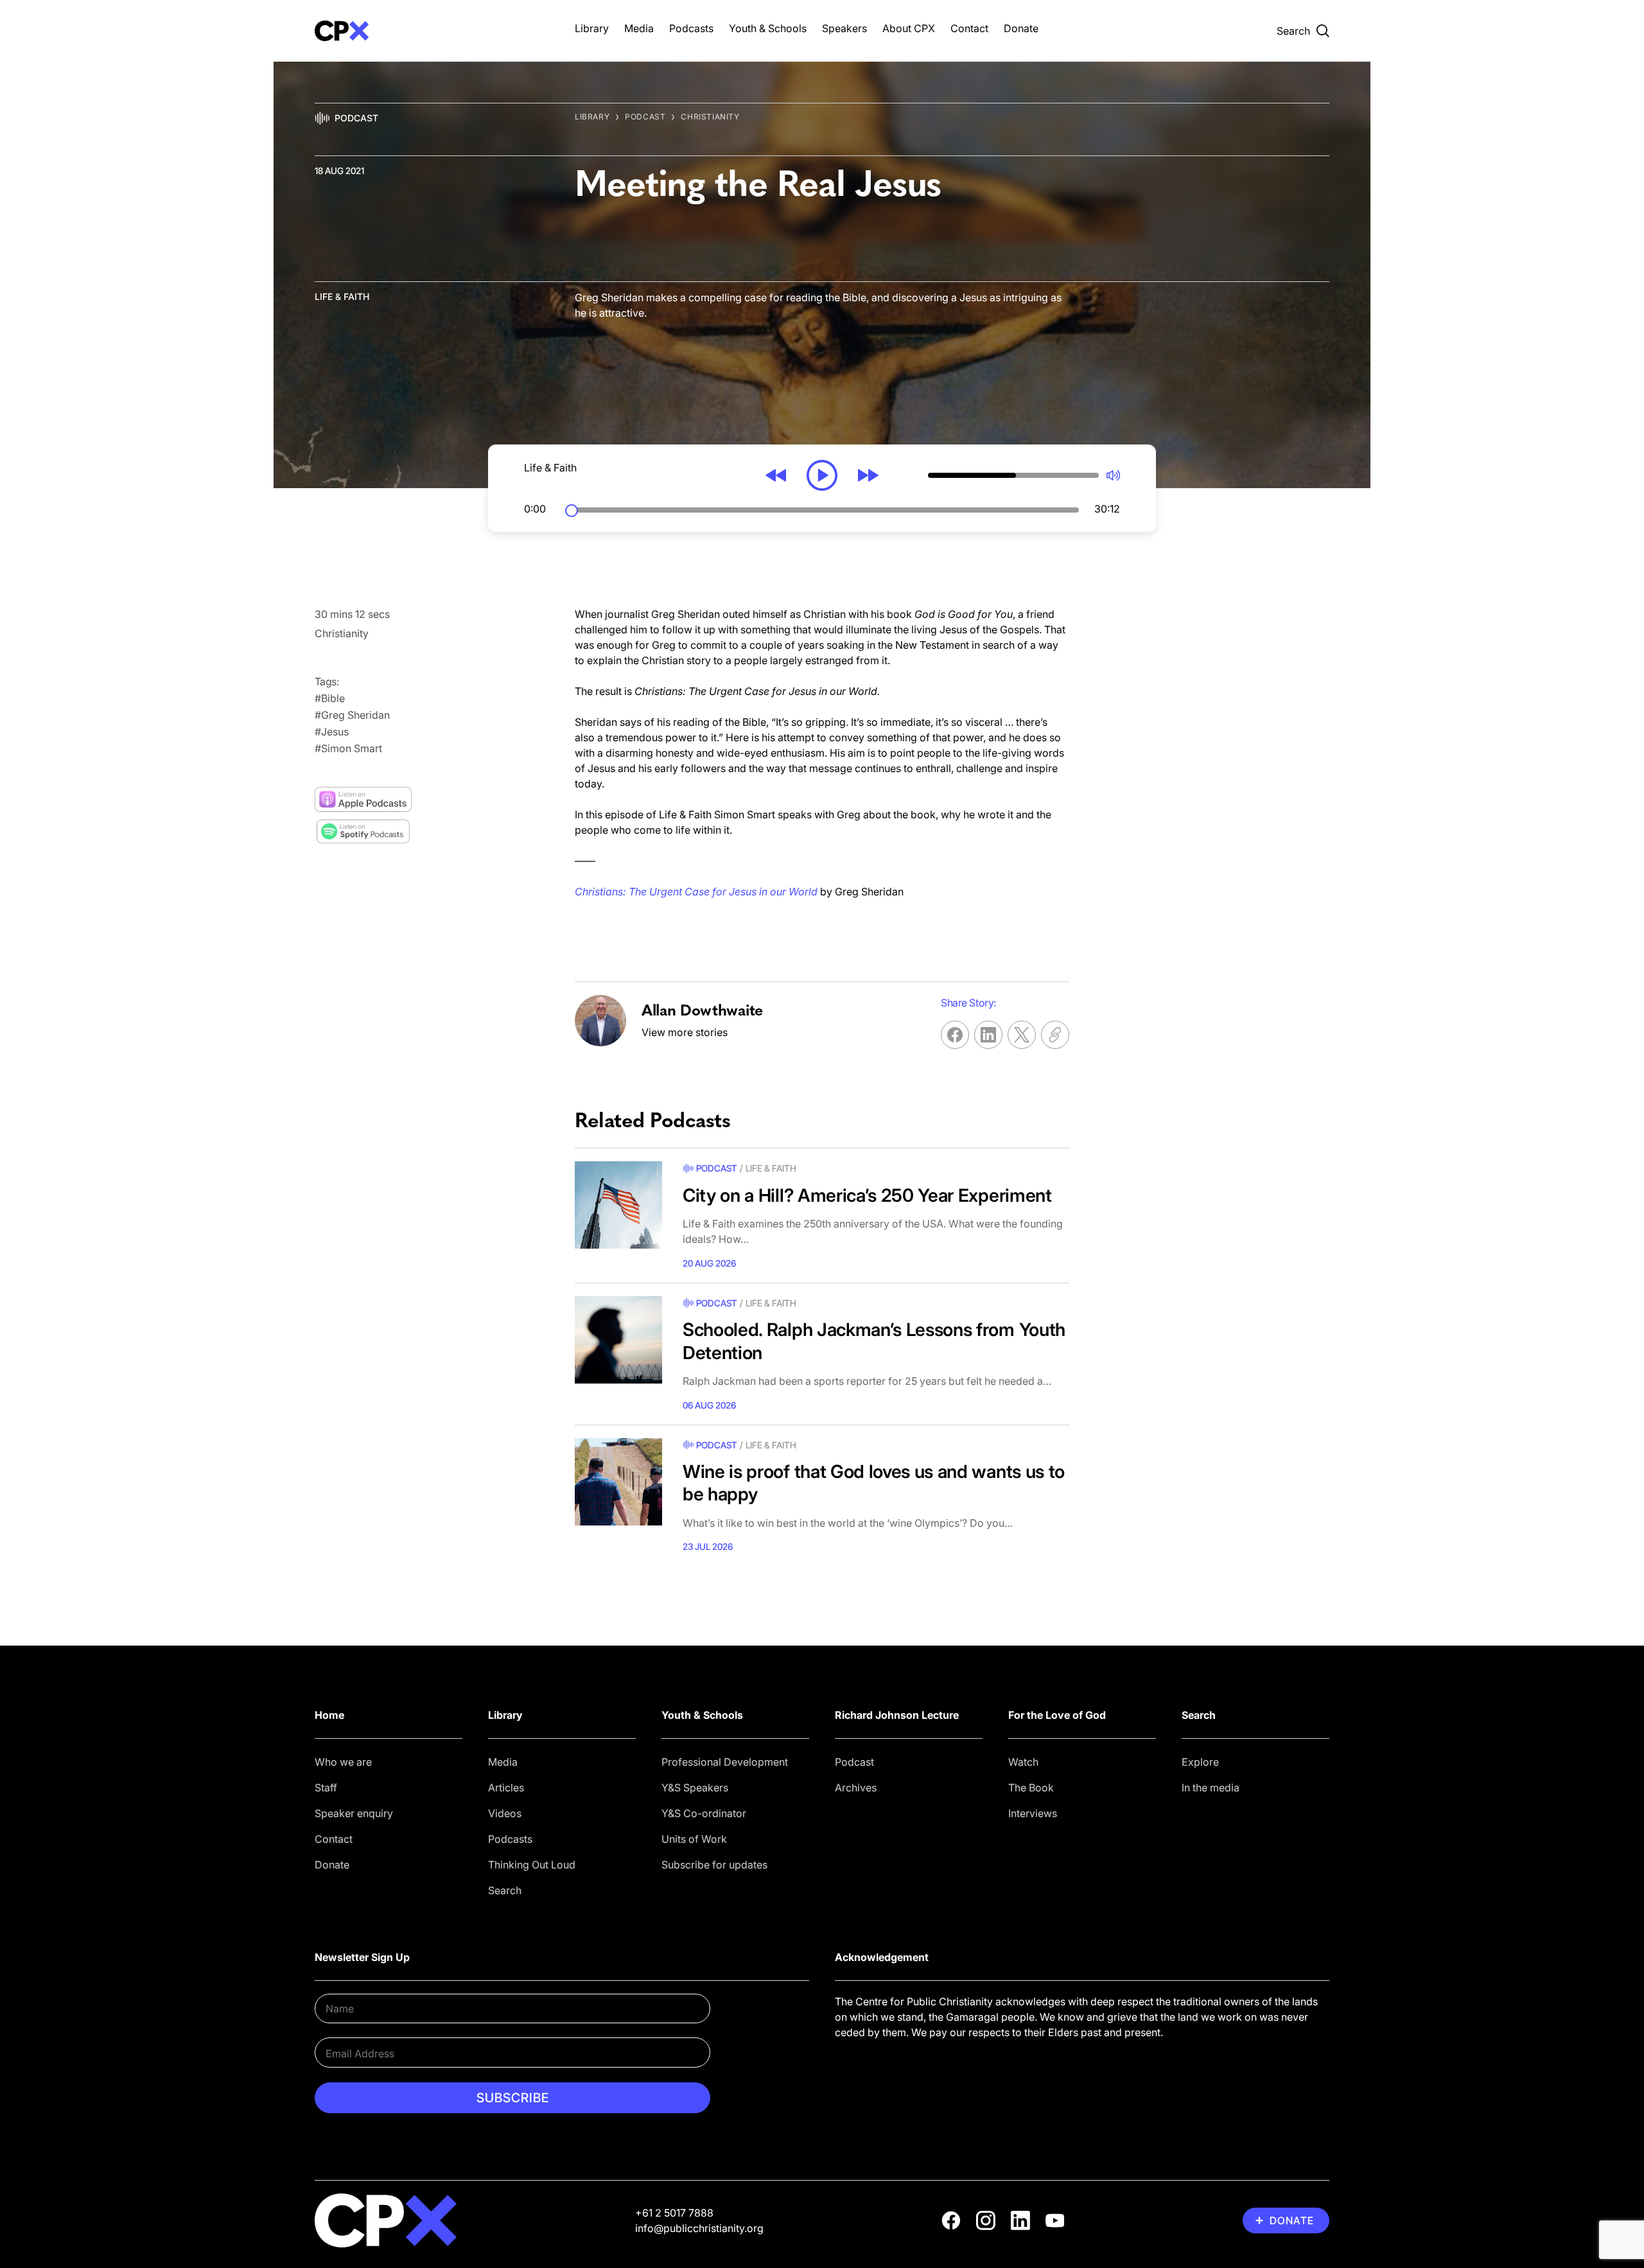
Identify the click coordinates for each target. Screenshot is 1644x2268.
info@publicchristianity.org (699, 2228)
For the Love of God (1057, 1715)
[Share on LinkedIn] (988, 1035)
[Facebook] (951, 2220)
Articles (506, 1788)
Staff (326, 1788)
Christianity (710, 117)
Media (639, 28)
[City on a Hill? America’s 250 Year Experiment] (618, 1205)
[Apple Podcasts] (363, 800)
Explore (1200, 1762)
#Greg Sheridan (352, 715)
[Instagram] (986, 2220)
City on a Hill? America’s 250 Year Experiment (867, 1195)
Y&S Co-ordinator (704, 1813)
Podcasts (691, 28)
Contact (969, 28)
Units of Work (694, 1839)
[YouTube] (1055, 2220)
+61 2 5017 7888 (674, 2213)
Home (329, 1715)
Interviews (1033, 1813)
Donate (1021, 28)
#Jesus (332, 732)
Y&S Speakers (695, 1788)
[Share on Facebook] (955, 1035)
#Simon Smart (348, 748)
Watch (1023, 1762)
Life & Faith (342, 296)
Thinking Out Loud (532, 1865)
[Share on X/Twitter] (1022, 1035)
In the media (1211, 1788)
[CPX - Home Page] (432, 31)
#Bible (330, 698)
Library (592, 28)
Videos (505, 1813)
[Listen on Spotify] (363, 831)
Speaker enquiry (354, 1813)
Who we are (343, 1762)
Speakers (844, 28)
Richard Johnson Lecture (897, 1715)
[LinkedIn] (1020, 2220)
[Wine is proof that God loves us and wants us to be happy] (618, 1482)
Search (505, 1890)
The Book (1031, 1788)
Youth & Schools (768, 28)
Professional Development (725, 1762)
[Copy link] (1055, 1035)
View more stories (685, 1032)
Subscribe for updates (714, 1865)
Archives (856, 1788)
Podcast (356, 118)
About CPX (909, 28)
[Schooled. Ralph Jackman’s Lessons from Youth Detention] (618, 1340)
